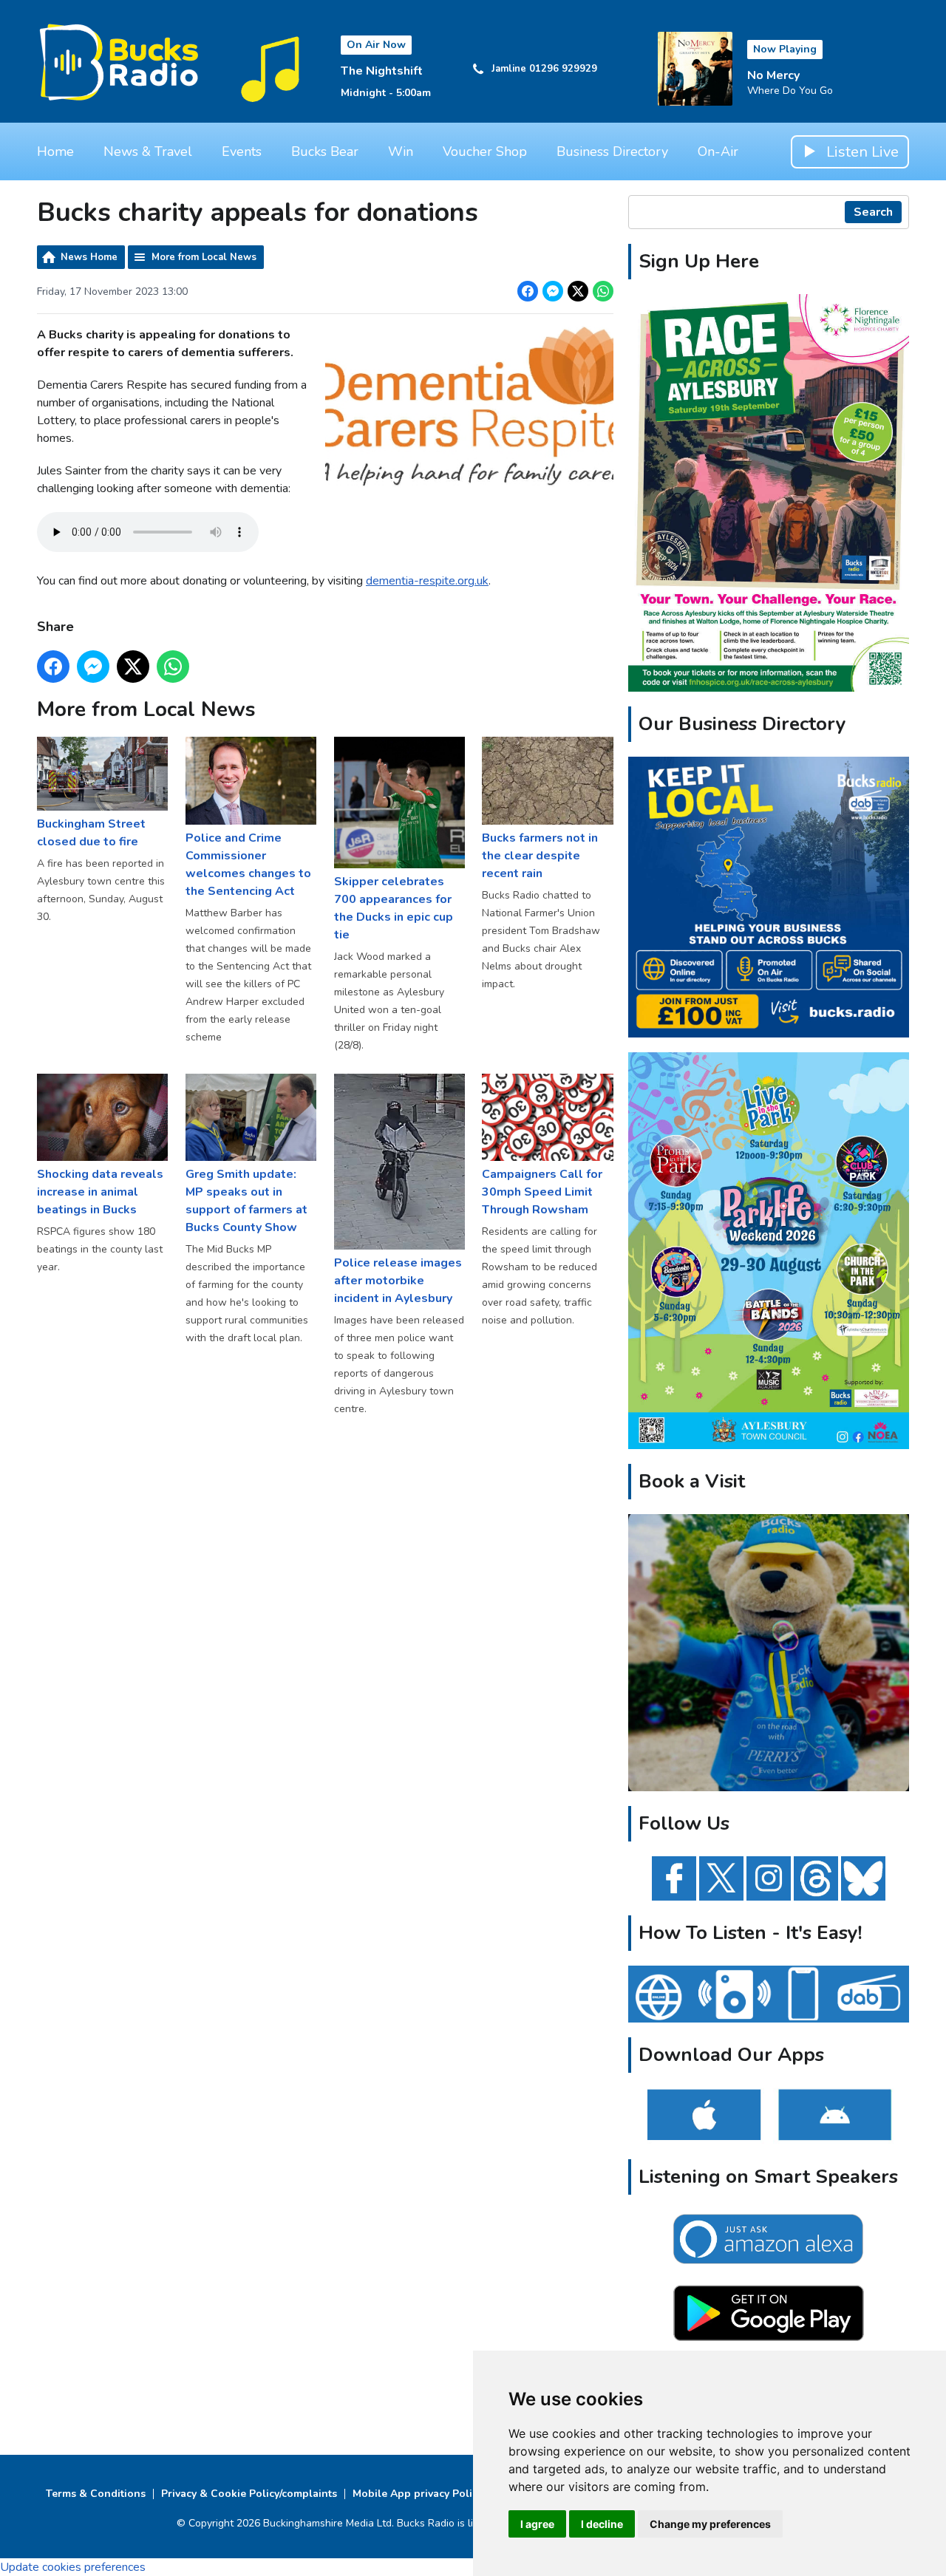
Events (242, 151)
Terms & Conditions (96, 2494)
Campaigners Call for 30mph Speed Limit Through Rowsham (542, 1192)
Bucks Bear (325, 151)
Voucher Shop (485, 151)
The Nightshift (382, 71)
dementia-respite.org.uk (427, 581)
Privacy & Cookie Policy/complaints (249, 2494)
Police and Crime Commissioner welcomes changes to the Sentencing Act (248, 864)
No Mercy (773, 75)
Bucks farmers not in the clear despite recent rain (540, 855)
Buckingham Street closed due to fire (91, 833)
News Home (89, 257)
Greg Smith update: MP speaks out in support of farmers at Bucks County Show (246, 1201)
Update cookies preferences (73, 2567)
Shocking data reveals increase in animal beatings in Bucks (100, 1192)
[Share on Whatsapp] (603, 291)
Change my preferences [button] (710, 2524)
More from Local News (204, 257)
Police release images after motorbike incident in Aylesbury (398, 1281)
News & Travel (148, 151)
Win (401, 151)
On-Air (718, 151)
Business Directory (612, 151)
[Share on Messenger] (553, 291)
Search (873, 212)
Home (55, 151)
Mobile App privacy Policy (418, 2494)
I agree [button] (537, 2524)
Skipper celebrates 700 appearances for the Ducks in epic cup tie (394, 908)
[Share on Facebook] (528, 291)
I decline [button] (602, 2524)
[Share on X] (578, 291)
